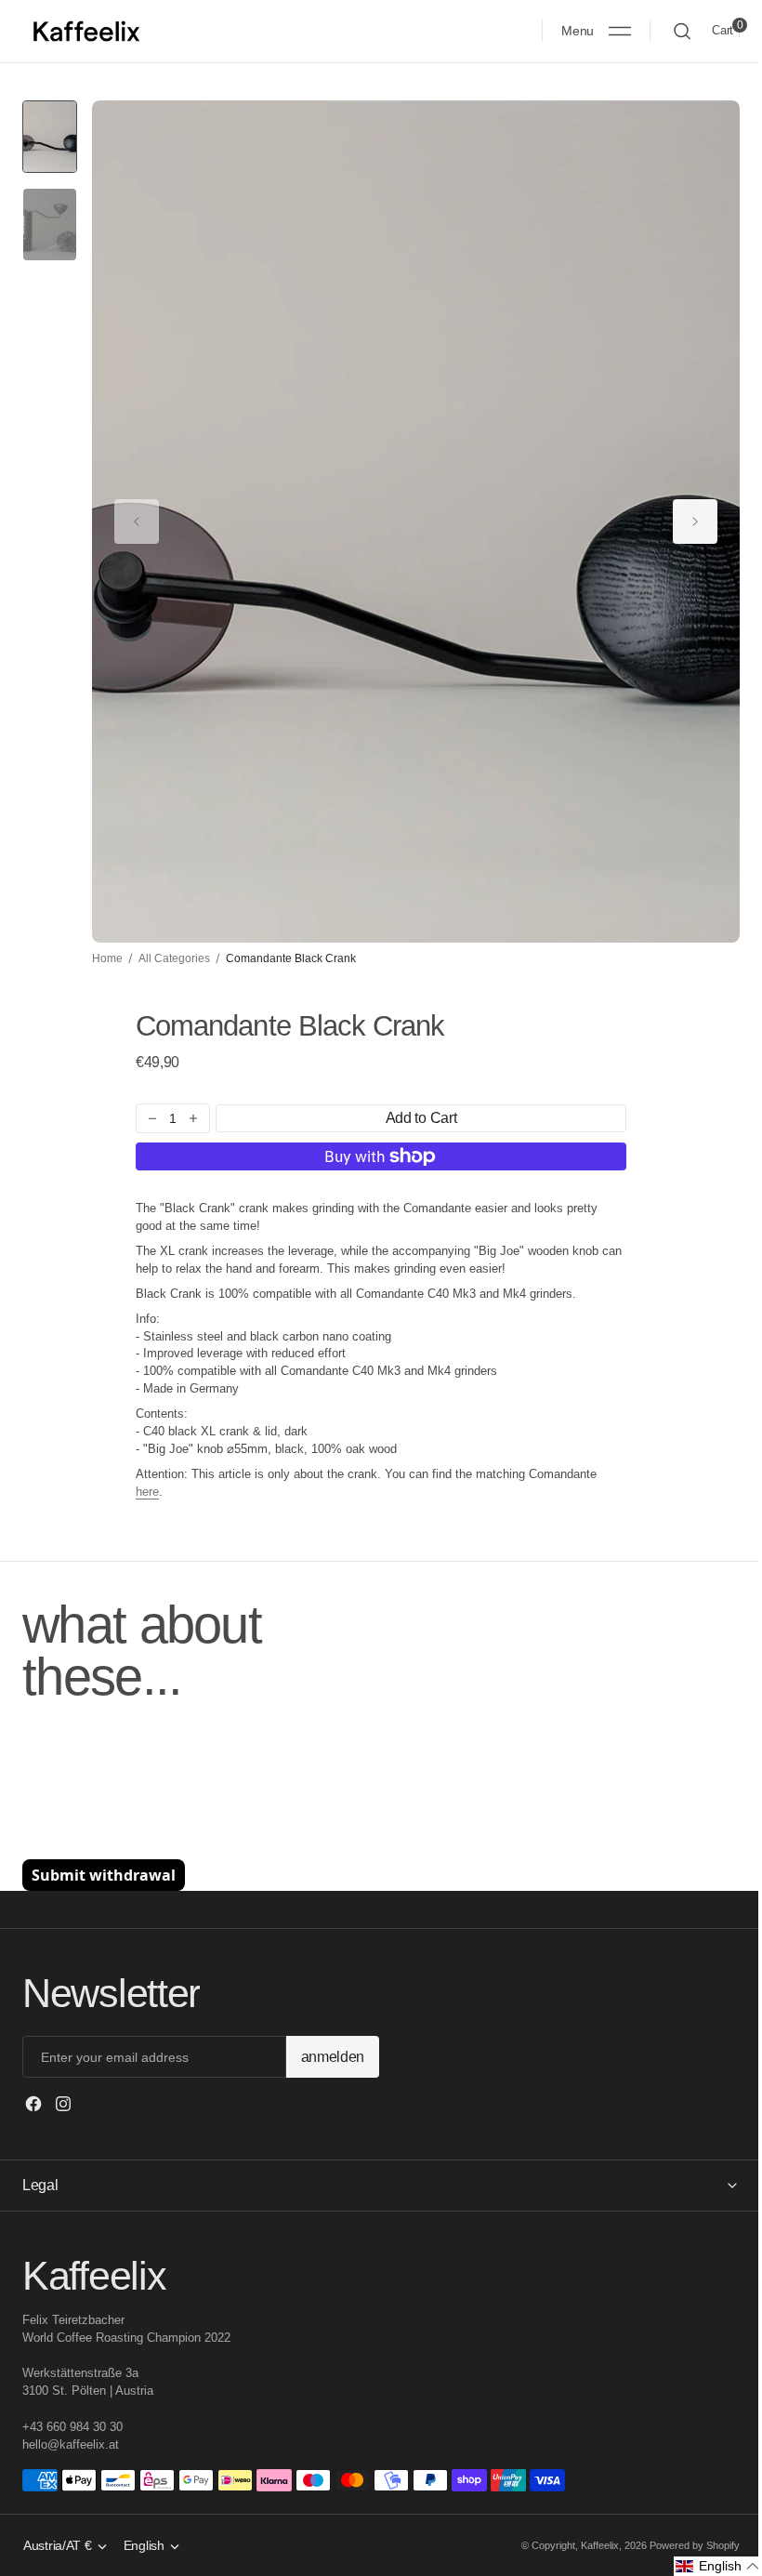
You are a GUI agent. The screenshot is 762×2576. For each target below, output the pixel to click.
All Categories (174, 958)
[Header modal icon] (620, 31)
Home (107, 958)
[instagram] (63, 2104)
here (147, 1492)
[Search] (682, 31)
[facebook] (33, 2104)
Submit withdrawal (104, 1875)
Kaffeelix (586, 2545)
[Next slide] (695, 522)
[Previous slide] (137, 522)
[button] (596, 31)
